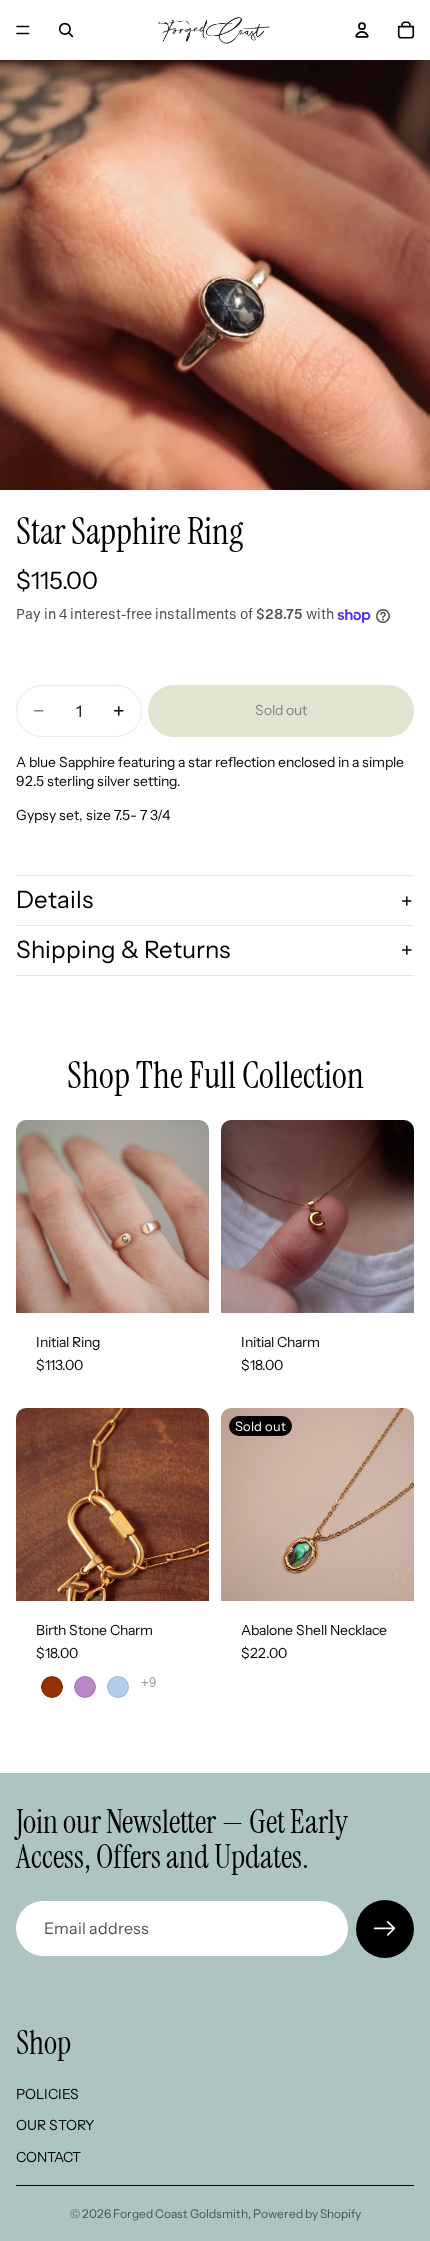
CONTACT (48, 2157)
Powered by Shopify (307, 2213)
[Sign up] (385, 1929)
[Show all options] (148, 1682)
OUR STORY (55, 2125)
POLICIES (47, 2093)
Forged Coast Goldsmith (180, 2213)
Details (54, 899)
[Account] (362, 30)
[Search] (66, 30)
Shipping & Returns (123, 949)
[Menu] (23, 30)
